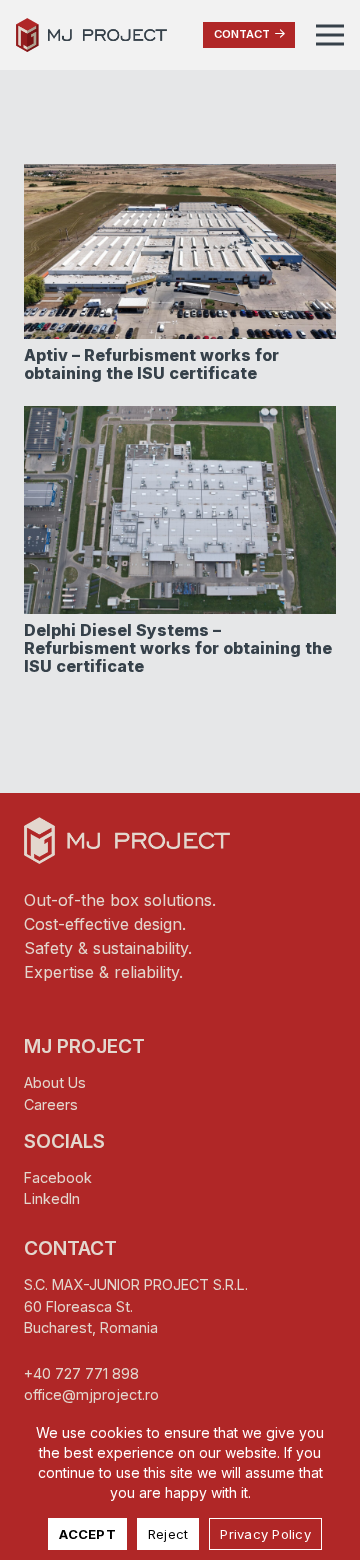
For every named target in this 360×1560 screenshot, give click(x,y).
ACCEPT (87, 1534)
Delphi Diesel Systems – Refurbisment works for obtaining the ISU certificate (178, 647)
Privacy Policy (265, 1534)
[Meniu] (330, 35)
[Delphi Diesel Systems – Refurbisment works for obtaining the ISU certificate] (180, 418)
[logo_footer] (127, 841)
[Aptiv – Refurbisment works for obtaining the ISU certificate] (180, 176)
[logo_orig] (91, 35)
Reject (168, 1534)
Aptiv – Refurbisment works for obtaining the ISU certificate (151, 364)
